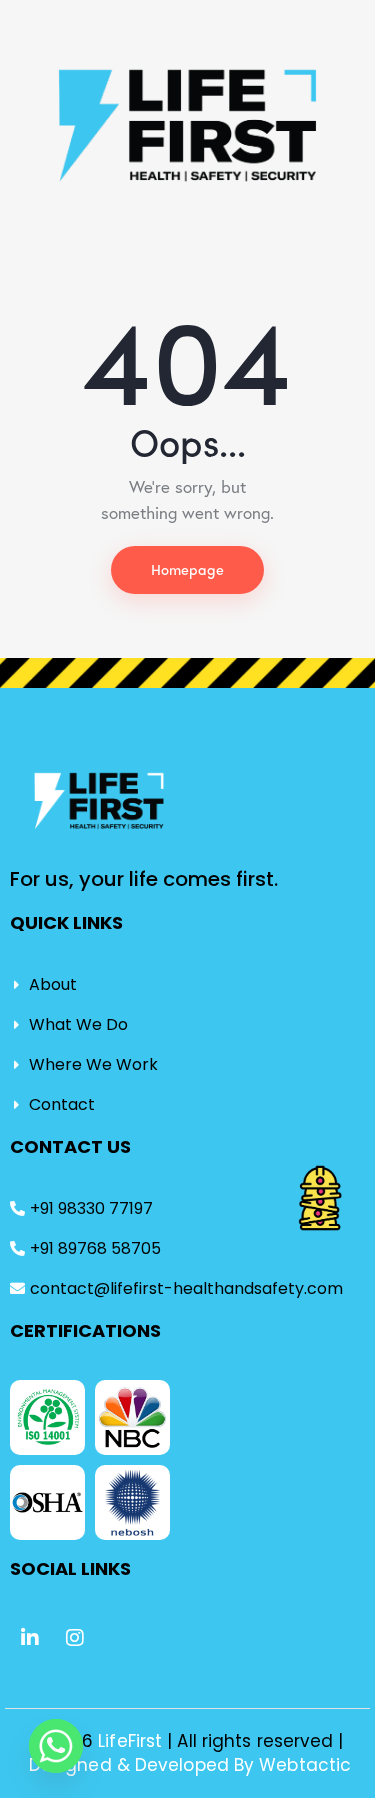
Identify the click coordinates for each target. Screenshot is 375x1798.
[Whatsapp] (56, 1746)
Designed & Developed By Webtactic (190, 1765)
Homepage (187, 569)
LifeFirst (132, 1741)
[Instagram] (75, 1638)
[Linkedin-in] (30, 1638)
